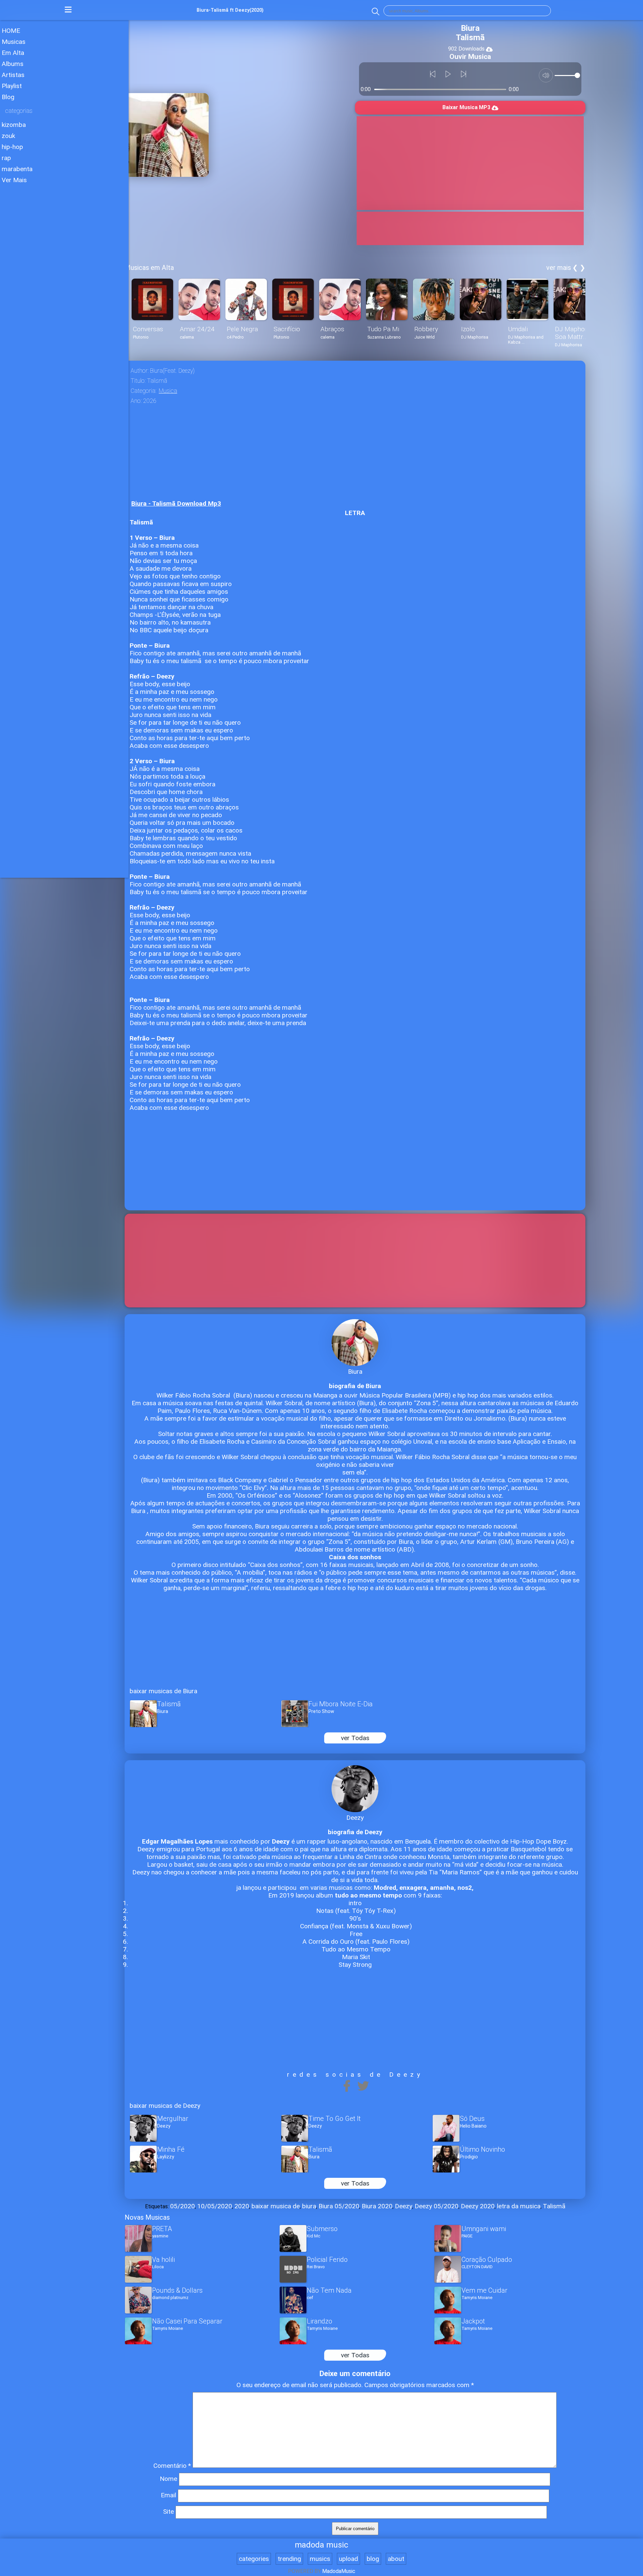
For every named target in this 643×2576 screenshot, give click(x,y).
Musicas (14, 42)
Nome (168, 2479)
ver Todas (355, 1738)
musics (320, 2559)
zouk (8, 136)
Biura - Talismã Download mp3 (176, 504)
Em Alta (13, 53)
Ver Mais (14, 180)
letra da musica (519, 2206)
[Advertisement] (64, 241)
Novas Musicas (147, 2217)
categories (254, 2559)
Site (168, 2512)
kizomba (14, 125)
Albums (13, 64)
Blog (8, 97)
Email (168, 2495)
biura (309, 2206)
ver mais (559, 268)
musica (168, 391)
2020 (242, 2206)
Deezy (404, 2206)
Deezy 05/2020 (437, 2206)
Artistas (13, 75)
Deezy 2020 (478, 2206)
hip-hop (12, 147)
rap (6, 158)
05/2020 (183, 2206)
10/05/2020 (215, 2206)
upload (348, 2559)
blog (373, 2559)
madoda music (321, 2545)
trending (289, 2559)
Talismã (554, 2206)
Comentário (172, 2466)
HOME (11, 31)
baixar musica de (276, 2206)
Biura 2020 (377, 2206)
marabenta (17, 169)
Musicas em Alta (149, 268)
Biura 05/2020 (339, 2206)
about (396, 2559)
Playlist (12, 86)
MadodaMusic (339, 2571)
